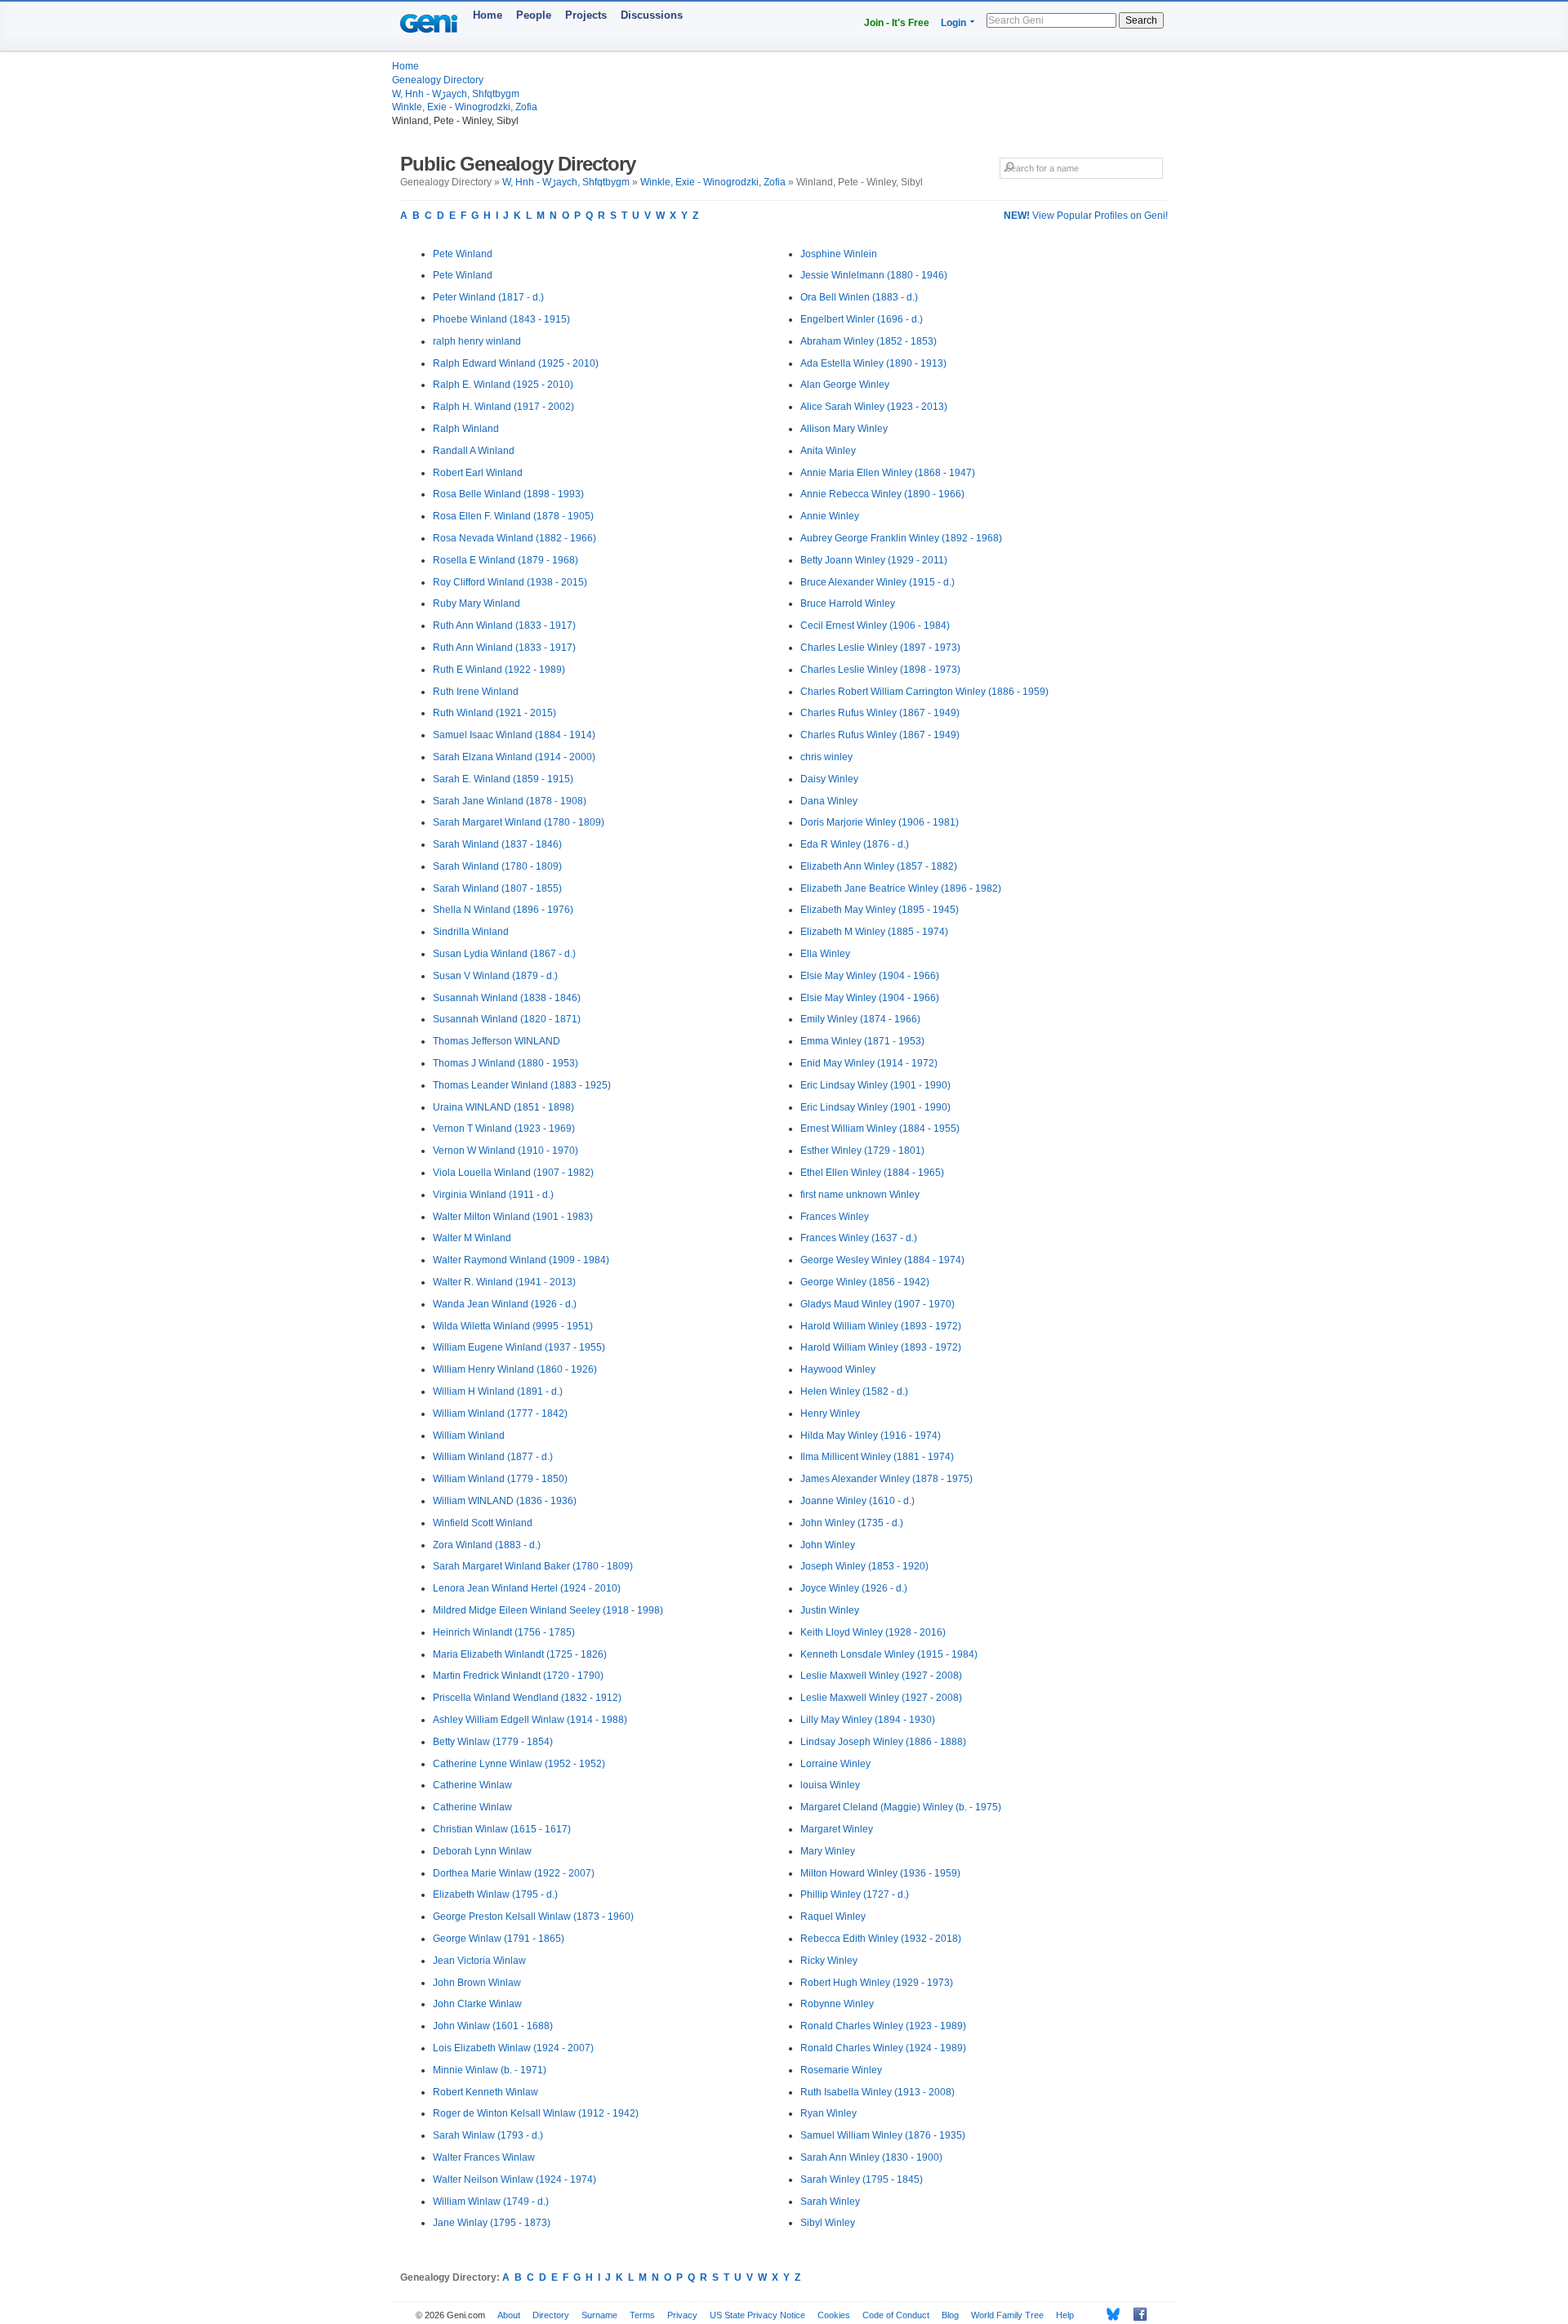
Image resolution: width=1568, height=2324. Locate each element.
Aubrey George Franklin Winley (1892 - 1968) (901, 538)
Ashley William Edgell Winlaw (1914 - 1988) (530, 1720)
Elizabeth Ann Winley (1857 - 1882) (879, 866)
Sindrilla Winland (471, 932)
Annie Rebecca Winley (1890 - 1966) (882, 494)
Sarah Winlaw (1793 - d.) (488, 2135)
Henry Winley (830, 1414)
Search (1141, 20)
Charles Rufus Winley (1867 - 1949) (880, 713)
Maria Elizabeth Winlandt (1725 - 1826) (520, 1654)
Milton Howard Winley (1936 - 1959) (880, 1873)
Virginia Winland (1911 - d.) (493, 1195)
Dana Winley (829, 801)
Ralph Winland (466, 429)
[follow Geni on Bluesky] (1109, 2314)
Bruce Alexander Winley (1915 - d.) (878, 582)
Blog (950, 2315)
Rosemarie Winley (841, 2070)
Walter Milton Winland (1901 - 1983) (513, 1217)
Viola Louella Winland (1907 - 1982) (513, 1173)
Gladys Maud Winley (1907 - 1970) (878, 1304)
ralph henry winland (477, 341)
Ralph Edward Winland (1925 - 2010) (516, 363)
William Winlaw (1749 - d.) (491, 2202)
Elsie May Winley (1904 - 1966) (870, 976)
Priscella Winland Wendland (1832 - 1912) (527, 1698)
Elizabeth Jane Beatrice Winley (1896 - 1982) (901, 888)
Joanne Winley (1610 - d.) (857, 1501)
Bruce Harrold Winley (848, 603)
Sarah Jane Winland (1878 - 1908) (510, 801)
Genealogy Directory (438, 80)
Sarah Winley (830, 2202)
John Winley (828, 1545)
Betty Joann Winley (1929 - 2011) (874, 560)
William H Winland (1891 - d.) (498, 1391)
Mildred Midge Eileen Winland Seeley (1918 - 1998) (548, 1610)
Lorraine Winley (835, 1764)
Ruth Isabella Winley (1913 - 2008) (878, 2092)
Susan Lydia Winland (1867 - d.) (504, 954)
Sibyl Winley (828, 2223)
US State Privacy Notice (757, 2315)
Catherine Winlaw (472, 1785)
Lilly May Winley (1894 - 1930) (868, 1720)
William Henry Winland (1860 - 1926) (515, 1369)
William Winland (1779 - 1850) (500, 1479)
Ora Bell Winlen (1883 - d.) (859, 297)
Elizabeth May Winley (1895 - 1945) (880, 910)
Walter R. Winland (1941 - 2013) (504, 1282)
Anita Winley (828, 451)
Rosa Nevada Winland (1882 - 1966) (514, 538)
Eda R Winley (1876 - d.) (855, 844)
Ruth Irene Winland (476, 692)
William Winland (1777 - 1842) (500, 1414)
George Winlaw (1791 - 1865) (499, 1939)
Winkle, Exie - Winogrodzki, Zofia (465, 107)
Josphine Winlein (839, 254)
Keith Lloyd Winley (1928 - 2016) (873, 1632)
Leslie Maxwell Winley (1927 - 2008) (881, 1676)
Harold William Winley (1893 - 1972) (881, 1326)
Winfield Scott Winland (483, 1523)
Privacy (682, 2315)
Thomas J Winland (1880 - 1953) (506, 1063)
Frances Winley (835, 1217)
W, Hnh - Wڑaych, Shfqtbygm (456, 94)
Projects (586, 15)
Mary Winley (828, 1851)
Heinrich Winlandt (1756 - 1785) (504, 1632)
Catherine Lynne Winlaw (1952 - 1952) (519, 1764)
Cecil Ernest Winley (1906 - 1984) (875, 626)
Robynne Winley (837, 2004)
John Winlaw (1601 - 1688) (493, 2026)
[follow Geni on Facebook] (1136, 2314)
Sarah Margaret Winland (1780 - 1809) (519, 822)
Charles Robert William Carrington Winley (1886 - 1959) (924, 692)
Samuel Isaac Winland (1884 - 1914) (514, 735)
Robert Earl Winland (478, 473)
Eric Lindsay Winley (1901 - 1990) (875, 1085)
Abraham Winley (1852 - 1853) (869, 341)
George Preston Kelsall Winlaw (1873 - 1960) (533, 1917)
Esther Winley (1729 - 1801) (862, 1151)
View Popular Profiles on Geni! (1086, 216)
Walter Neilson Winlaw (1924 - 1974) (514, 2179)
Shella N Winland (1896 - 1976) (503, 910)
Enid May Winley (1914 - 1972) (869, 1063)
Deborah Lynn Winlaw (482, 1851)
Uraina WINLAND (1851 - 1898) (503, 1107)
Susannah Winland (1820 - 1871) (507, 1019)
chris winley (826, 757)
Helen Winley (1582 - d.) (854, 1391)
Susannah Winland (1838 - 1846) (507, 998)
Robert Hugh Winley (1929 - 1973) (877, 1983)
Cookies (834, 2315)
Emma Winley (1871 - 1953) (862, 1041)
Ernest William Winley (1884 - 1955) (880, 1129)
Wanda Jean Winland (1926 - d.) (505, 1304)
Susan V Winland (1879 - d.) (495, 976)
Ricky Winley (829, 1961)
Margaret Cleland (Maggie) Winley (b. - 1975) (901, 1807)
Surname (599, 2315)
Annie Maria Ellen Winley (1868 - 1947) (888, 473)
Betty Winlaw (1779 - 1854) (493, 1742)
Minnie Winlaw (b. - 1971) (490, 2070)
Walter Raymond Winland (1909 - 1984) (521, 1260)
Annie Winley (830, 516)
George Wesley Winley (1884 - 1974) (882, 1260)
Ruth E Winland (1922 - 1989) (499, 670)
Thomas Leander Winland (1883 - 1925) (522, 1085)
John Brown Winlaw (477, 1983)
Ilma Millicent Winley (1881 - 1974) (877, 1457)
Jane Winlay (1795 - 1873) (492, 2223)
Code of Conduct (896, 2315)
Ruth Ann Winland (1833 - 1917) (504, 626)
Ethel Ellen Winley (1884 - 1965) (872, 1173)
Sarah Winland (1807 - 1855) (497, 888)
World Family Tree (1007, 2315)
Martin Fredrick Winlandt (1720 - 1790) (518, 1676)
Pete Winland (463, 254)
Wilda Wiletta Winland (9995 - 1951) (513, 1326)
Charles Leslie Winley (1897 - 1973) (880, 648)
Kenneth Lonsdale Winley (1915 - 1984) (889, 1654)
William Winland (469, 1436)
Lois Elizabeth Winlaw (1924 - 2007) (513, 2048)
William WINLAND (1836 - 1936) (505, 1501)
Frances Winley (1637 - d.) (859, 1238)
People (534, 15)
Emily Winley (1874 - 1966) (860, 1019)
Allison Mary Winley (844, 429)
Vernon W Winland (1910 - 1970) (506, 1151)
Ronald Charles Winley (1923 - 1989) (883, 2026)
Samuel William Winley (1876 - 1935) (883, 2135)
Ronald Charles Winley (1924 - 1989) (883, 2048)
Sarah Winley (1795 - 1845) (862, 2179)
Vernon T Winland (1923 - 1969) (504, 1129)
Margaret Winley (837, 1829)
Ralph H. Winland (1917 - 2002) (503, 407)
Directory (551, 2315)
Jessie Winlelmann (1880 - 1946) (874, 275)
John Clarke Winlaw (477, 2004)
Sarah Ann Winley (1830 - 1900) (871, 2157)
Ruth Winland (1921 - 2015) (494, 713)
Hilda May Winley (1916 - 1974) (871, 1436)
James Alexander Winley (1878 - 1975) (886, 1479)
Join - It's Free (897, 23)
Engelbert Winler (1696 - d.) (862, 319)
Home (488, 15)
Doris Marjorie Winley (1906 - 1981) (880, 822)
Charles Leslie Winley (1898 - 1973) (880, 670)
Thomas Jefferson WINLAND (497, 1041)
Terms (642, 2315)
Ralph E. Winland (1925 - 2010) (503, 385)
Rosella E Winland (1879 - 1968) (506, 560)
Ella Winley (825, 954)
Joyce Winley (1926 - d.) (854, 1588)
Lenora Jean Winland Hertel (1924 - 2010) (527, 1588)
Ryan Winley (829, 2113)
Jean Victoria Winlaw (479, 1961)
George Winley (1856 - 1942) (865, 1282)
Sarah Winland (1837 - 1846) (497, 844)
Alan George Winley (845, 385)
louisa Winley (830, 1785)
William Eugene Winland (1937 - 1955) (519, 1347)
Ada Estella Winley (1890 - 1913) (873, 363)
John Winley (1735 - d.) (852, 1523)
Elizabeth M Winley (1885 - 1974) (874, 932)
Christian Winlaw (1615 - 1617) (502, 1829)
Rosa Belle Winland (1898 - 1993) (508, 494)
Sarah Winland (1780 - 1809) (497, 866)
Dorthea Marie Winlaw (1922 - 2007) (514, 1873)
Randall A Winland (474, 451)
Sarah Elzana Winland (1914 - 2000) (514, 757)
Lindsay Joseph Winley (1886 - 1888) (883, 1742)
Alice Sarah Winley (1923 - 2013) (874, 407)
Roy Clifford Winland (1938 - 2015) (510, 582)
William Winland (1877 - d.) (493, 1457)
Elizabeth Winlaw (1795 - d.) (495, 1894)
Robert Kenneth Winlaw (486, 2092)
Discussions (652, 15)
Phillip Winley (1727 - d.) (855, 1894)
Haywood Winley (838, 1369)
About (509, 2315)
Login (953, 23)
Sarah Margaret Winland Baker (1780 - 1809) (533, 1566)
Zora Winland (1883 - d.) (487, 1545)
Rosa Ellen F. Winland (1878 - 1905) (513, 516)
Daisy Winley (829, 779)
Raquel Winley (833, 1917)
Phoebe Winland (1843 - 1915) (501, 319)
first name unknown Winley (860, 1195)
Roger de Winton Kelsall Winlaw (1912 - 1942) (536, 2113)
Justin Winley (830, 1610)
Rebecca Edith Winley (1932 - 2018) (881, 1939)
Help (1065, 2315)
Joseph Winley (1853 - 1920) (864, 1566)
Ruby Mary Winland (477, 603)
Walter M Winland (472, 1238)
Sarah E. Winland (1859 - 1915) (503, 779)
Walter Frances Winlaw (484, 2157)
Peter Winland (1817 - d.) (488, 297)
